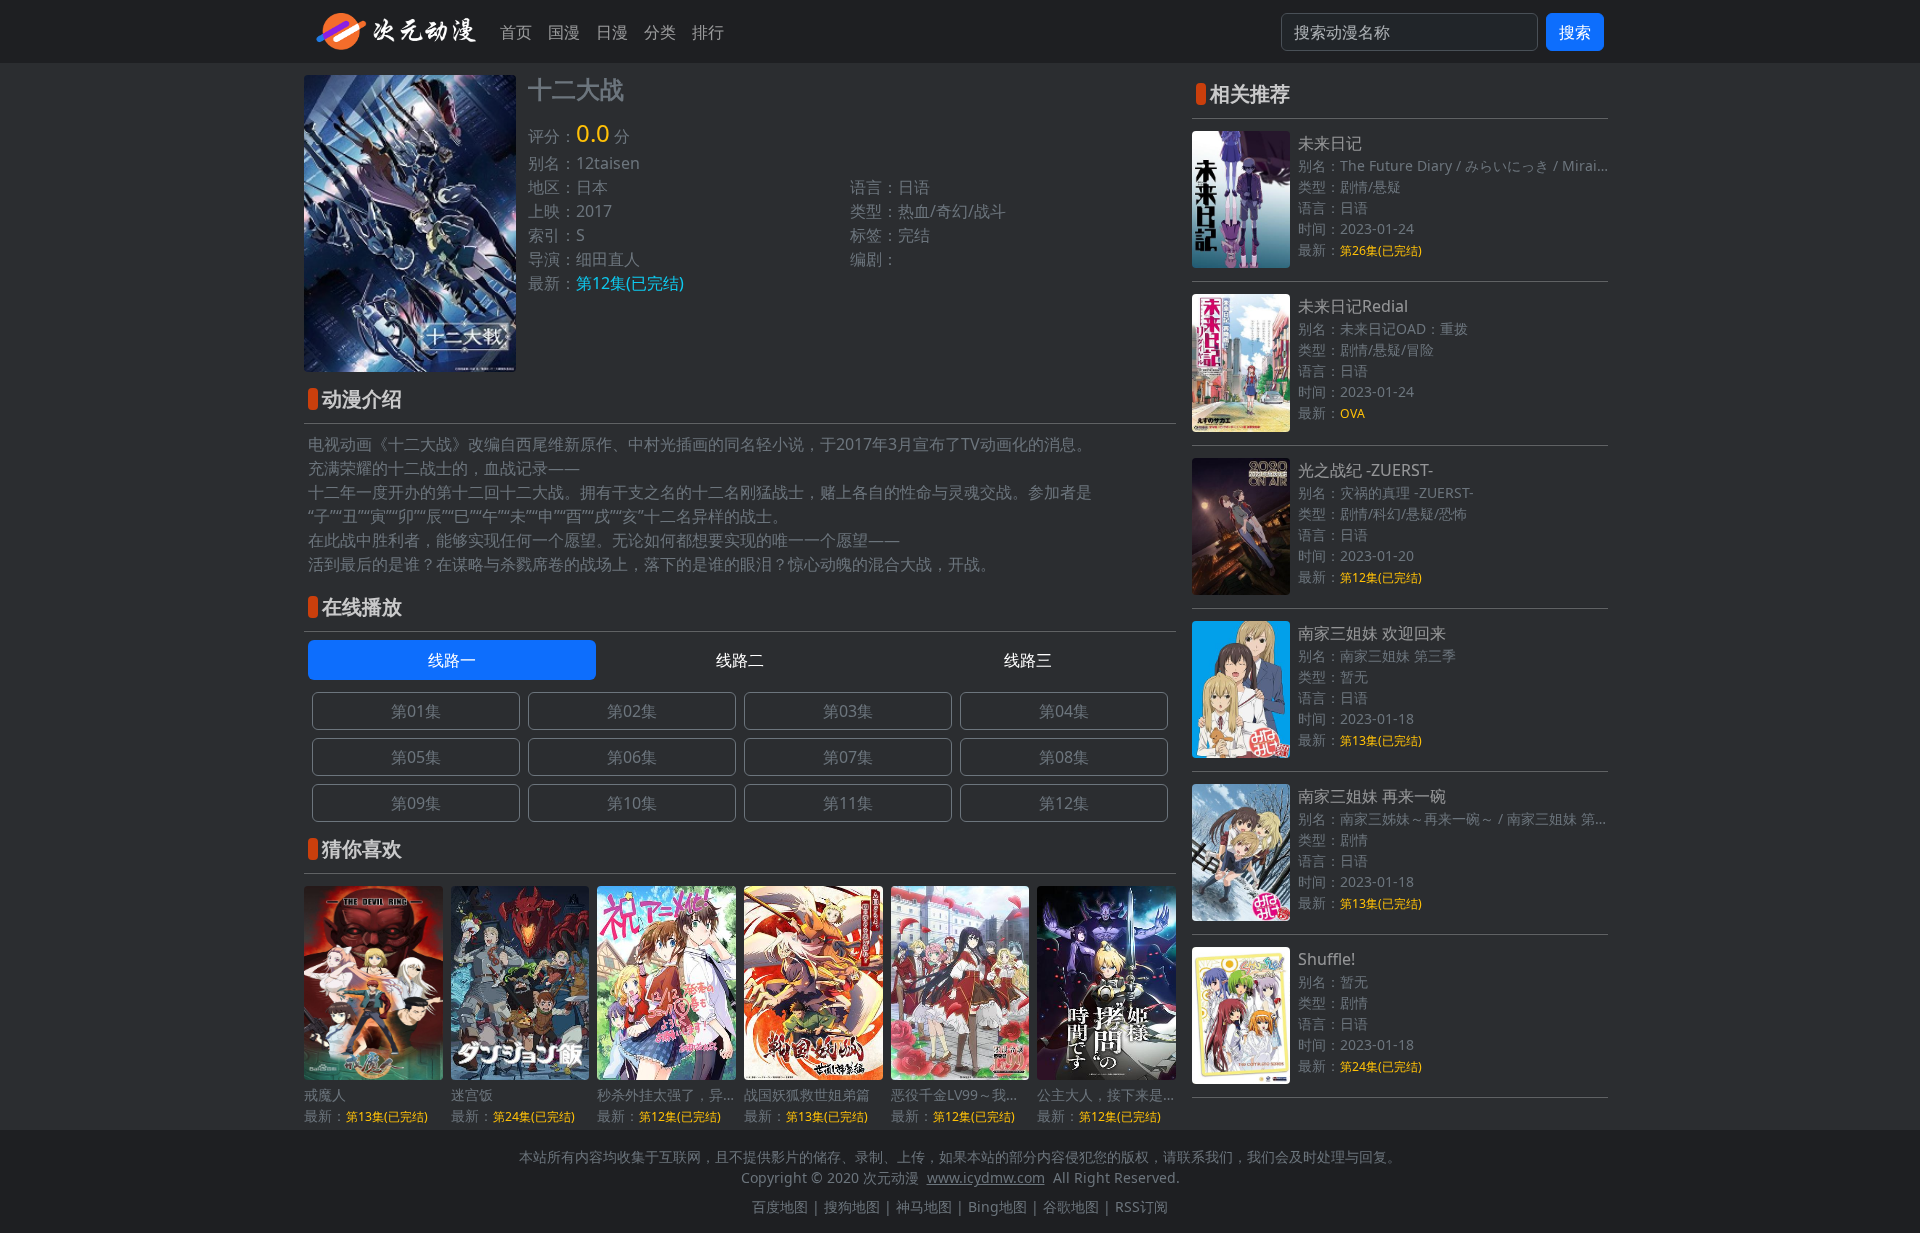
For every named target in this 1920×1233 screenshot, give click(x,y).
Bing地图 (997, 1206)
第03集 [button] (848, 711)
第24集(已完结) (534, 1116)
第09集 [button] (416, 803)
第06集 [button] (632, 757)
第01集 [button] (416, 711)
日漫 (612, 32)
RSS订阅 (1141, 1206)
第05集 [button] (416, 757)
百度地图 (780, 1206)
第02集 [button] (632, 711)
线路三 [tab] (1028, 660)
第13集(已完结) (387, 1116)
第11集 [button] (848, 803)
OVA (1352, 413)
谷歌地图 (1071, 1206)
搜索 (1575, 32)
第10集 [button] (632, 803)
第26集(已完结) (1381, 250)
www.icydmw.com (986, 1177)
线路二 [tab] (740, 660)
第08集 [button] (1064, 757)
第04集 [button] (1064, 711)
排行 (708, 32)
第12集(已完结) (630, 283)
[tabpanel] (740, 757)
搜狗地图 (852, 1206)
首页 (516, 32)
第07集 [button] (848, 757)
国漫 (564, 32)
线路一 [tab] (452, 660)
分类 (660, 32)
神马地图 (924, 1206)
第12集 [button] (1064, 803)
